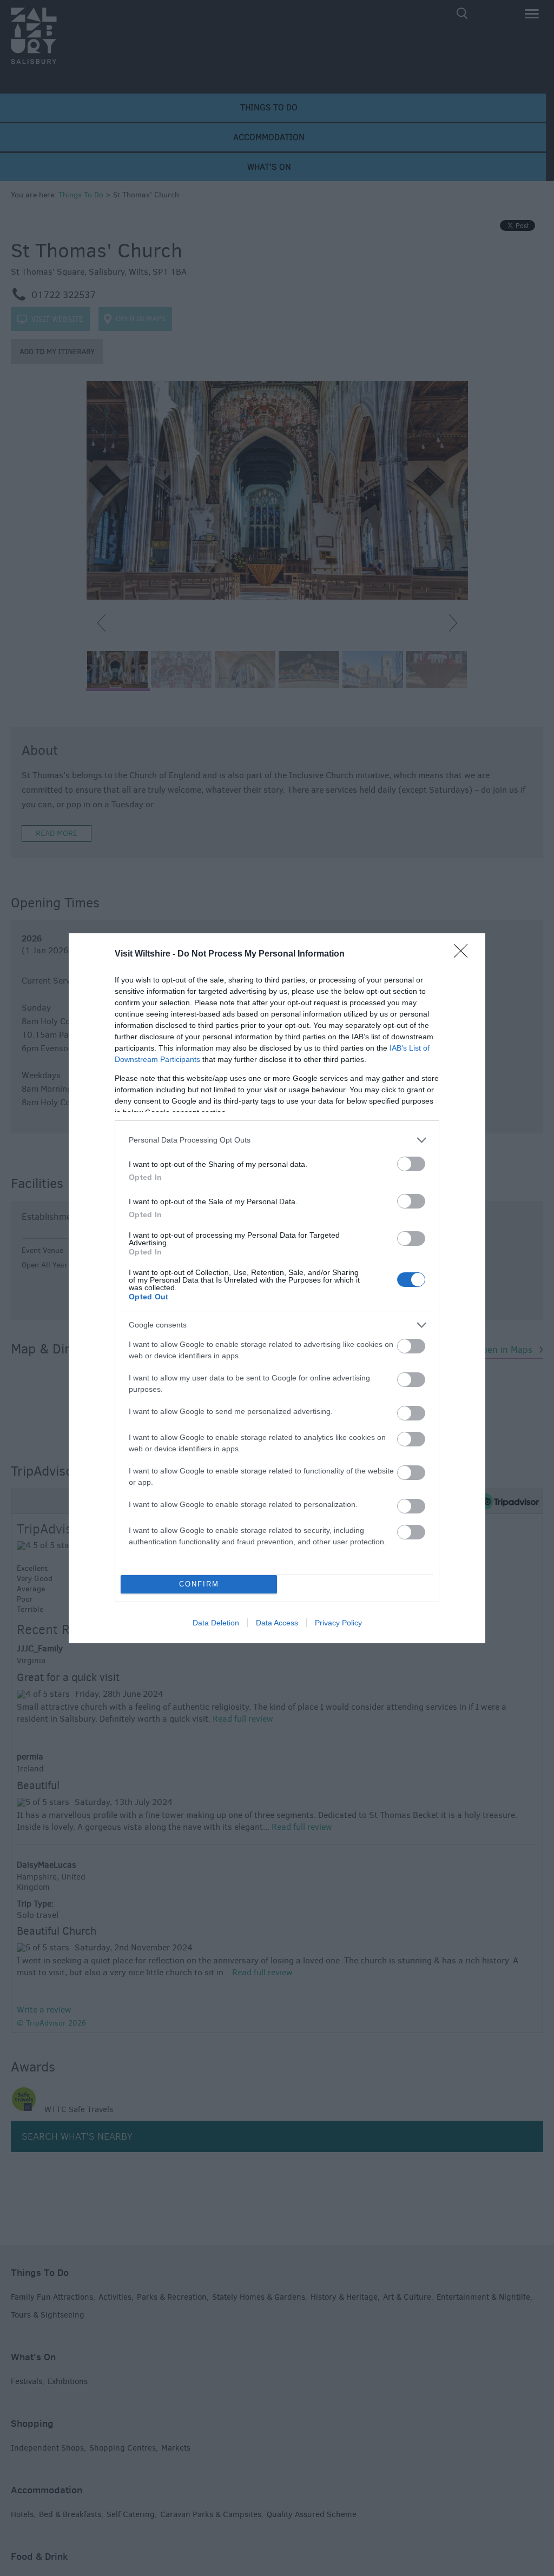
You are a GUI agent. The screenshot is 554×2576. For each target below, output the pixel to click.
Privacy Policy (338, 1623)
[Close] (464, 954)
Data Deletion (216, 1623)
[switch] (411, 1164)
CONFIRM (199, 1584)
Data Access (277, 1623)
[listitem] (277, 1140)
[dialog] (277, 1288)
